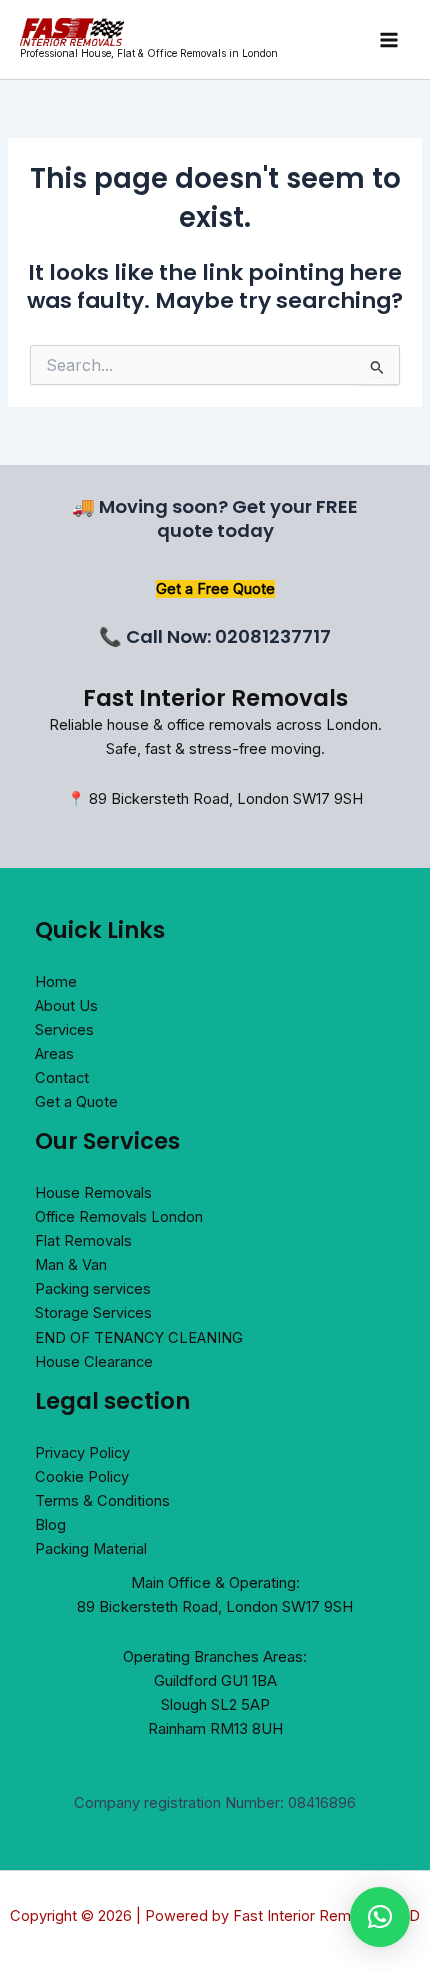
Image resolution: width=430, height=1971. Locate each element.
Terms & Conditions (102, 1501)
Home (56, 982)
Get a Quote (76, 1102)
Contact (62, 1078)
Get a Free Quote (215, 589)
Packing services (93, 1289)
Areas (54, 1054)
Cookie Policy (82, 1477)
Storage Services (93, 1313)
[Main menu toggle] (389, 40)
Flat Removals (83, 1241)
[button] (380, 1917)
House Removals (93, 1193)
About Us (66, 1006)
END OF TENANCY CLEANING (139, 1338)
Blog (50, 1525)
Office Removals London (119, 1217)
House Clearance (94, 1362)
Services (64, 1030)
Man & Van (71, 1265)
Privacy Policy (82, 1453)
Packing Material (91, 1549)
